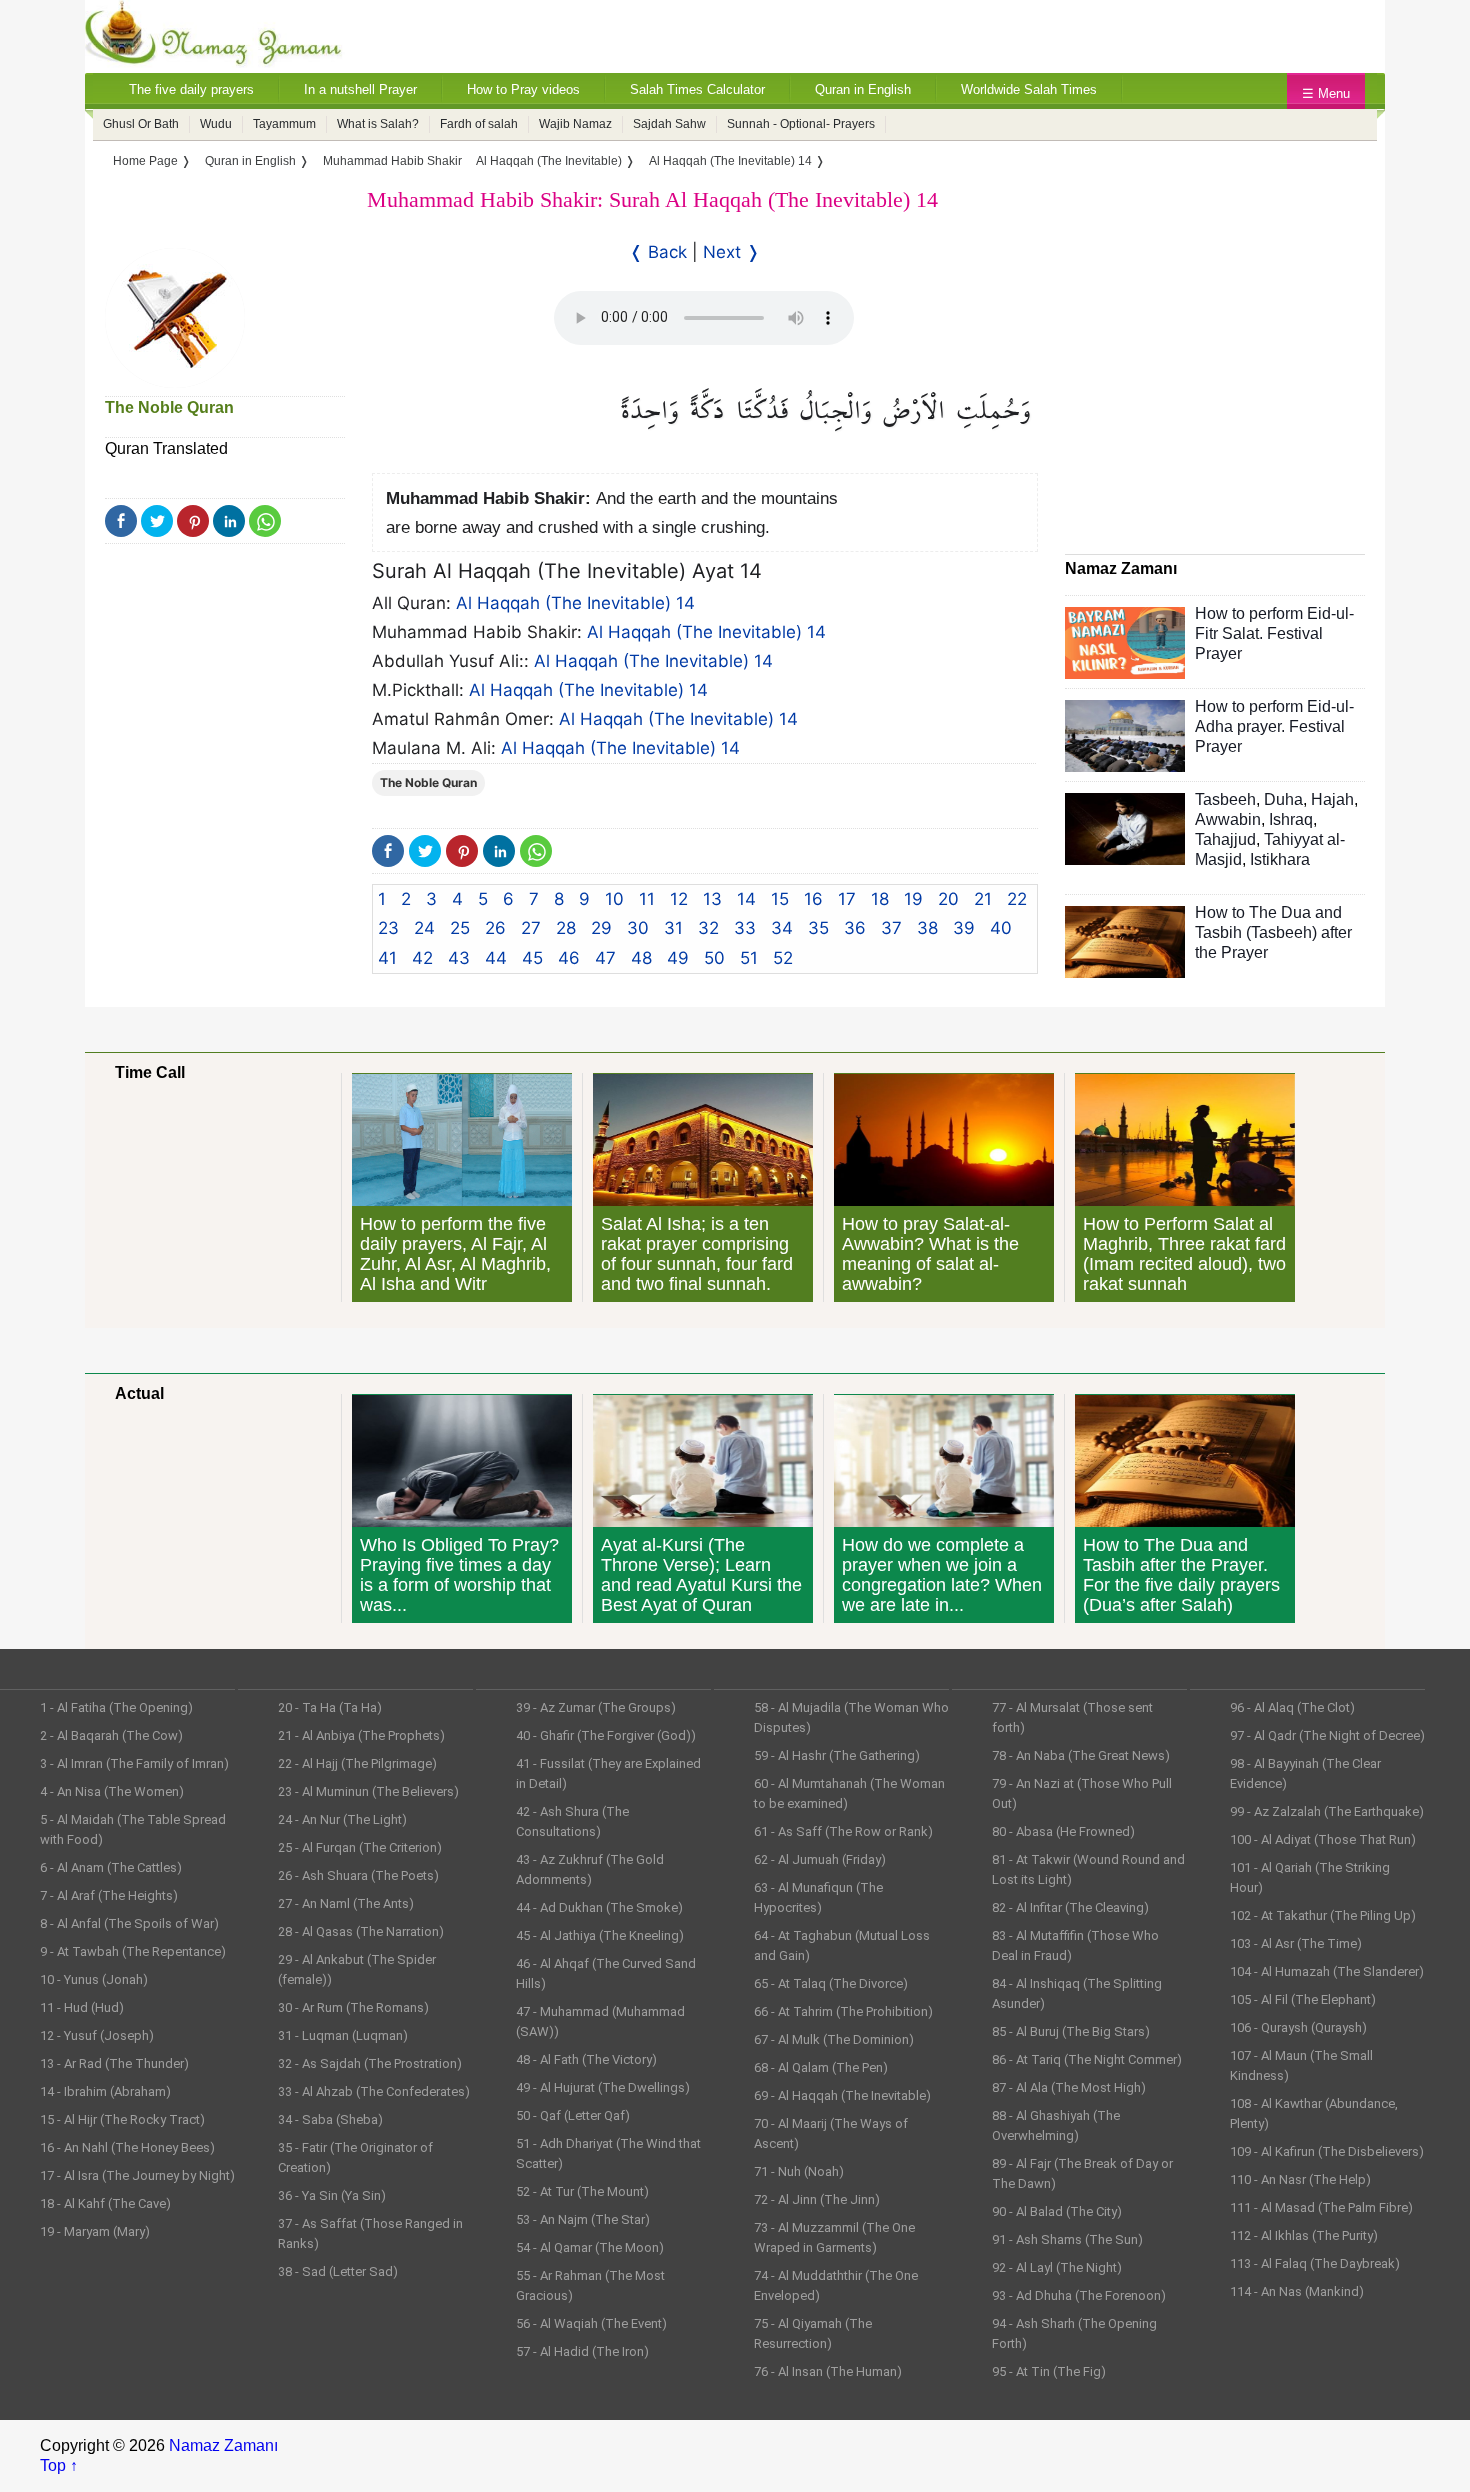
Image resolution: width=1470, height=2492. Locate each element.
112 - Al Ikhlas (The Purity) (1304, 2235)
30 (638, 928)
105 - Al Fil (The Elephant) (1303, 1999)
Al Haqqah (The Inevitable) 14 (575, 603)
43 (459, 958)
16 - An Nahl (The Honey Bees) (127, 2147)
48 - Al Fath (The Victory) (586, 2059)
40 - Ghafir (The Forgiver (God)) (606, 1735)
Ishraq (1291, 819)
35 (818, 928)
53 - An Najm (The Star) (583, 2219)
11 (647, 899)
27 (531, 928)
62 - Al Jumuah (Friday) (820, 1859)
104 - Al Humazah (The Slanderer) (1327, 1971)
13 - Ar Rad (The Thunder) (114, 2063)
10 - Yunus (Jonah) (94, 1979)
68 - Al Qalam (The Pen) (821, 2067)
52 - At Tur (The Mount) (582, 2191)
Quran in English (863, 89)
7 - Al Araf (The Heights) (109, 1895)
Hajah (1332, 799)
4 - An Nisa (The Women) (112, 1791)
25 (460, 928)
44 (496, 958)
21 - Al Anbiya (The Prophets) (361, 1735)
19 (913, 899)
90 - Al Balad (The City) (1057, 2211)
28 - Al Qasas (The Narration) (361, 1931)
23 (388, 928)
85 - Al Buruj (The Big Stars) (1071, 2031)
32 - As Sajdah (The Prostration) (370, 2063)
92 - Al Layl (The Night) (1057, 2267)
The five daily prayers (191, 89)
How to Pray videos (523, 89)
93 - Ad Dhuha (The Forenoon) (1079, 2295)
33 (745, 928)
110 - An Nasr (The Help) (1300, 2179)
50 (714, 958)
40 (1001, 928)
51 (749, 958)
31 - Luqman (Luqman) (343, 2035)
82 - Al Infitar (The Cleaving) (1070, 1907)
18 (880, 899)
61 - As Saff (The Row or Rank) (843, 1831)
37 (891, 928)
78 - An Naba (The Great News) (1081, 1755)
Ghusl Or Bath (141, 124)
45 (532, 958)
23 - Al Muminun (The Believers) (368, 1791)
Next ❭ (731, 252)
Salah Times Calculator (697, 89)
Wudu (216, 124)
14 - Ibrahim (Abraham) (105, 2091)
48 (641, 958)
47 (605, 958)
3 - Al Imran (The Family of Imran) (134, 1763)
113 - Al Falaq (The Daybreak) (1315, 2263)
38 (927, 928)
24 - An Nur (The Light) (342, 1819)
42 (422, 958)
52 (783, 958)
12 (679, 899)
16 (813, 899)
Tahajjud (1225, 839)
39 (964, 928)
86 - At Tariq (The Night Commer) (1087, 2059)
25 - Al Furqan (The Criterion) (360, 1847)
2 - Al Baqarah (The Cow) (111, 1735)
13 (712, 899)
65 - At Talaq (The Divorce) (831, 1983)
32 (708, 928)
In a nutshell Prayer (360, 89)
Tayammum (284, 124)
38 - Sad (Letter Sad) (338, 2271)
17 (847, 899)
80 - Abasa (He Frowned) (1063, 1831)
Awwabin (1228, 819)
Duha (1283, 799)
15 (780, 899)
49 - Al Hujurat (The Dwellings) (603, 2087)
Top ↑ (59, 2465)
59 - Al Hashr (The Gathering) (837, 1755)
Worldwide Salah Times (1029, 89)
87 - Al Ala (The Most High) (1069, 2087)
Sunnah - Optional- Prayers (801, 124)
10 (614, 899)
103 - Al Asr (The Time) (1296, 1943)
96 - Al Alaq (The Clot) (1292, 1707)
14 (746, 899)
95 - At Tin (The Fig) (1049, 2371)
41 (387, 958)
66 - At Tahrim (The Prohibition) (843, 2011)
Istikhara (1280, 859)
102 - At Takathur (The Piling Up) (1323, 1915)
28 (566, 928)
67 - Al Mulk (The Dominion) (834, 2039)
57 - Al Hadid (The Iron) (582, 2351)
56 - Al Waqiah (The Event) (591, 2323)
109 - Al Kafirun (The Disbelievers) (1327, 2151)
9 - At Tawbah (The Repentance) (133, 1951)
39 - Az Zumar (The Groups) (596, 1707)
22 (1017, 899)
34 (782, 928)
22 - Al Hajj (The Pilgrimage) (357, 1763)
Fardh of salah (479, 124)
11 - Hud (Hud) (82, 2007)
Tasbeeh (1225, 799)
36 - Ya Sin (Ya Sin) (332, 2195)
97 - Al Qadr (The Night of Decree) (1327, 1735)
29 (601, 928)
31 (673, 928)
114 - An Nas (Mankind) (1297, 2291)
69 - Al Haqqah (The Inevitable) (842, 2095)
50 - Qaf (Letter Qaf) (573, 2115)
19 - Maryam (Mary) (95, 2231)
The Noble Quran (169, 407)
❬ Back (658, 252)
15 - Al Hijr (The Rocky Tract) (122, 2119)
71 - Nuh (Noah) (799, 2171)
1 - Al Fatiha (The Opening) (116, 1707)
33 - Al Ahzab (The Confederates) (374, 2091)
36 (855, 928)
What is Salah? (378, 124)
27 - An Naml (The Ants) (346, 1903)
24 (424, 928)
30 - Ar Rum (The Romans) (353, 2007)
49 (678, 958)
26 (495, 928)
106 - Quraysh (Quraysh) (1298, 2027)
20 (948, 899)
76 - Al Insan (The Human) (828, 2371)
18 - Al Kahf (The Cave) (105, 2203)
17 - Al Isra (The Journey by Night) (137, 2175)
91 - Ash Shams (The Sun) (1067, 2239)
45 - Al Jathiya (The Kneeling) (600, 1935)
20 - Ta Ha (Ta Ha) (330, 1707)
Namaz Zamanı (223, 2445)
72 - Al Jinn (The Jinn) (817, 2199)
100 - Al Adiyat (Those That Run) (1323, 1839)
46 (569, 958)
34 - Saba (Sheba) (330, 2119)
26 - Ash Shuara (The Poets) (358, 1875)
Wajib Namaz (575, 124)
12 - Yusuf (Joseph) (97, 2035)
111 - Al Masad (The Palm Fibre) (1321, 2207)
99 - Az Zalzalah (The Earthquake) (1327, 1811)
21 (983, 899)
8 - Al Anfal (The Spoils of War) (129, 1923)
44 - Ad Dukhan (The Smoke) (599, 1907)
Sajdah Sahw (669, 124)
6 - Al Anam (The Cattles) (111, 1867)
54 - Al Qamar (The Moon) (590, 2247)
